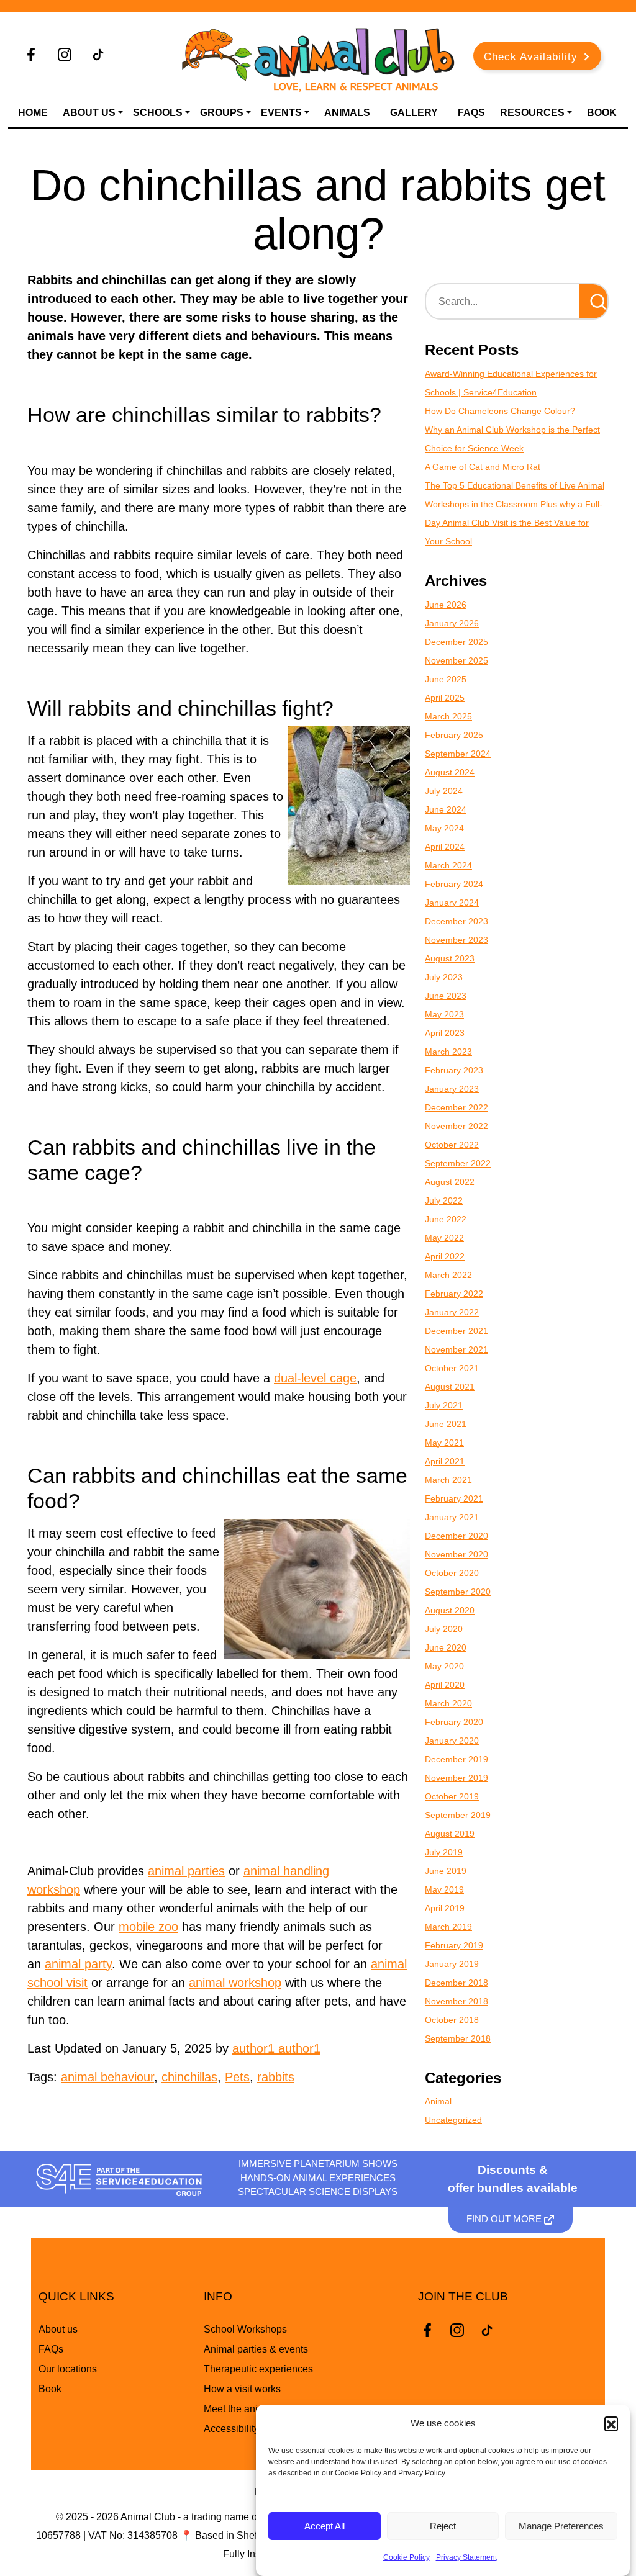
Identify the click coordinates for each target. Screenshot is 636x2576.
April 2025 (445, 698)
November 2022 (457, 1126)
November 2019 (457, 1778)
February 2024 (454, 884)
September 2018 (458, 2038)
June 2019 (446, 1871)
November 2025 (457, 660)
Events (281, 113)
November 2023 (457, 940)
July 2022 (444, 1200)
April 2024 (445, 847)
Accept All (325, 2526)
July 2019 (444, 1852)
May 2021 (444, 1443)
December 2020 (457, 1536)
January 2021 (452, 1517)
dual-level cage (315, 1378)
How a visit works (242, 2389)
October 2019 (452, 1796)
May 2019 (444, 1889)
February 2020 (454, 1722)
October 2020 (452, 1573)
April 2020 (445, 1685)
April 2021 (445, 1461)
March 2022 (448, 1275)
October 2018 (452, 2020)
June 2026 (446, 605)
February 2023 (454, 1070)
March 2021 (448, 1480)
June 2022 (446, 1219)
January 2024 (452, 903)
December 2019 (457, 1759)
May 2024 (444, 828)
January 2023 (452, 1089)
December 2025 (457, 642)
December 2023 (457, 921)
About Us (89, 113)
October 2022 (452, 1145)
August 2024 (450, 772)
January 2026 (452, 623)
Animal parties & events (256, 2349)
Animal (438, 2101)
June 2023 (446, 996)
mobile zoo (148, 1927)
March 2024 (448, 865)
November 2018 (457, 2001)
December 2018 (457, 1983)
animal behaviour (107, 2077)
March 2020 (448, 1703)
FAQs (471, 113)
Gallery (414, 113)
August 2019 (450, 1834)
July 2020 (444, 1629)
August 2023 (450, 958)
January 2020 (452, 1741)
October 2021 (452, 1368)
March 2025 (448, 716)
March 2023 (448, 1052)
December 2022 (457, 1107)
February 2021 (454, 1498)
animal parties (186, 1871)
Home (33, 113)
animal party (78, 1964)
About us (58, 2329)
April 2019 (445, 1908)
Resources (532, 113)
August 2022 (450, 1182)
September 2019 (458, 1815)
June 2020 (446, 1647)
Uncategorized (453, 2120)
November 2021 (457, 1349)
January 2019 (452, 1964)
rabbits (276, 2077)
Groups (222, 113)
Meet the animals (241, 2409)
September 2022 (458, 1163)
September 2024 (458, 754)
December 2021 (457, 1331)
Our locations (68, 2369)
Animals (347, 113)
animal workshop (235, 1983)
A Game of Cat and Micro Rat (483, 467)
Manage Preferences (561, 2526)
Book (602, 113)
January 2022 (452, 1312)
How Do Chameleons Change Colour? (500, 411)
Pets (237, 2077)
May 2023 (444, 1014)
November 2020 (457, 1554)
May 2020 (444, 1666)
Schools (158, 113)
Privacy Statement (466, 2557)
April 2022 (445, 1256)
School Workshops (245, 2329)
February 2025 (454, 735)
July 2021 (444, 1405)
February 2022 (454, 1294)
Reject (443, 2526)
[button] (611, 2423)
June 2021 (446, 1424)
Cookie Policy (407, 2557)
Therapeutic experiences (258, 2369)
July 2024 (444, 791)
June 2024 (446, 809)
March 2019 (448, 1927)
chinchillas (189, 2077)
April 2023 (445, 1033)
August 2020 (450, 1610)
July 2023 (444, 977)
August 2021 (450, 1387)
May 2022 (444, 1238)
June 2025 (446, 679)
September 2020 (458, 1592)
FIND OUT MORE (505, 2219)
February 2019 (454, 1945)
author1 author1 (276, 2048)
